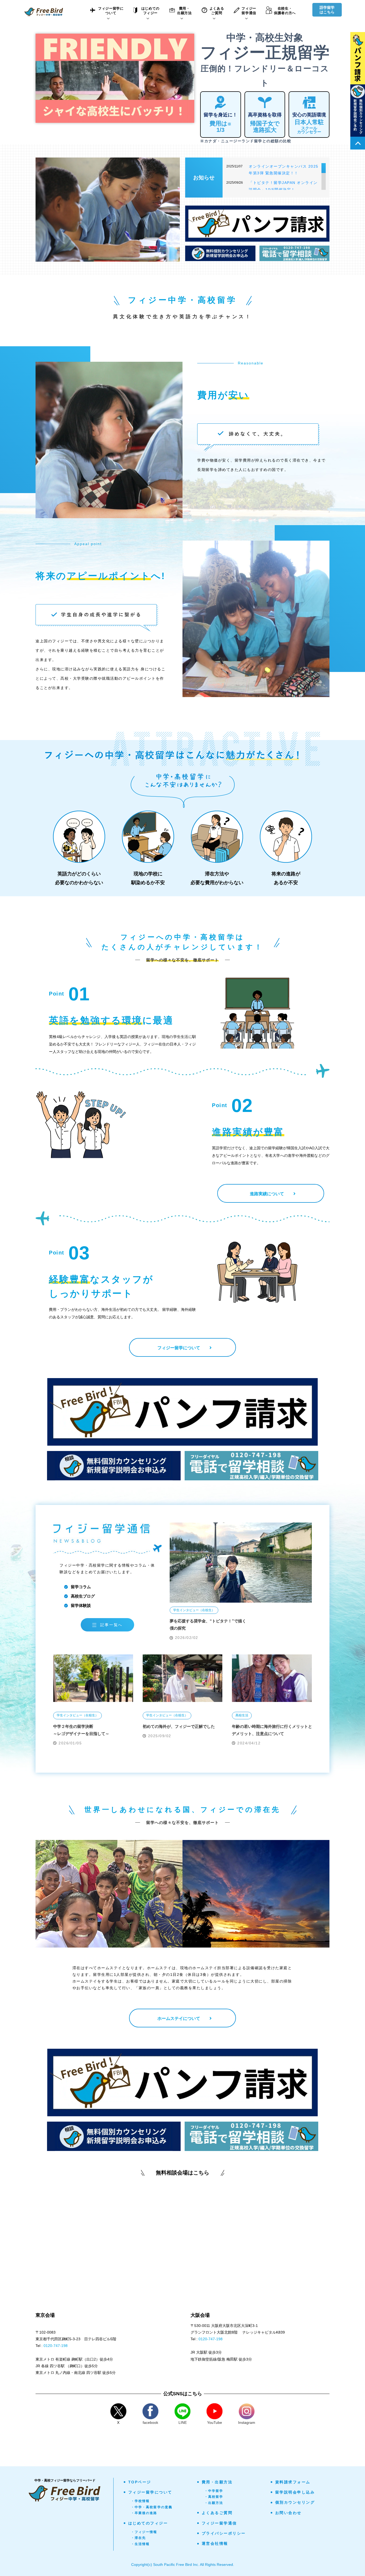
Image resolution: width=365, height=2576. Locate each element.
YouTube (215, 2422)
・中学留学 (214, 2491)
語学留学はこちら (327, 10)
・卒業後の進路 (144, 2513)
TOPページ (140, 2482)
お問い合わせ (288, 2513)
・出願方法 (214, 2503)
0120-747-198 (56, 2346)
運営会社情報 (215, 2543)
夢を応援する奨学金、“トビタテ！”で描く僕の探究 (208, 1625)
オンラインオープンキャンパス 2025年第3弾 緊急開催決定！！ (284, 170)
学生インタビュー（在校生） (194, 1610)
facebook (150, 2422)
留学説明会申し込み (295, 2492)
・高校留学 (214, 2497)
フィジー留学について (150, 2492)
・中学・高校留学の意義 (152, 2507)
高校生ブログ (83, 1596)
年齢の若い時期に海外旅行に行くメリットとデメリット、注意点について (272, 1730)
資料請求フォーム (293, 2482)
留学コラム (81, 1587)
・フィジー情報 (144, 2532)
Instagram (247, 2422)
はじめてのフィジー (148, 2523)
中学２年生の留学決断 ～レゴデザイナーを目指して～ (81, 1730)
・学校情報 (140, 2501)
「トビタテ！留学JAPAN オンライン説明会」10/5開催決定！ (283, 186)
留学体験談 (81, 1605)
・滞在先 (139, 2538)
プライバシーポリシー (224, 2533)
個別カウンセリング (295, 2502)
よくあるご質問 (217, 2513)
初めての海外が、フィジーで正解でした (179, 1726)
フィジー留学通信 (219, 2523)
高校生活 (242, 1715)
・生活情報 (140, 2544)
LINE (183, 2422)
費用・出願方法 (217, 2482)
